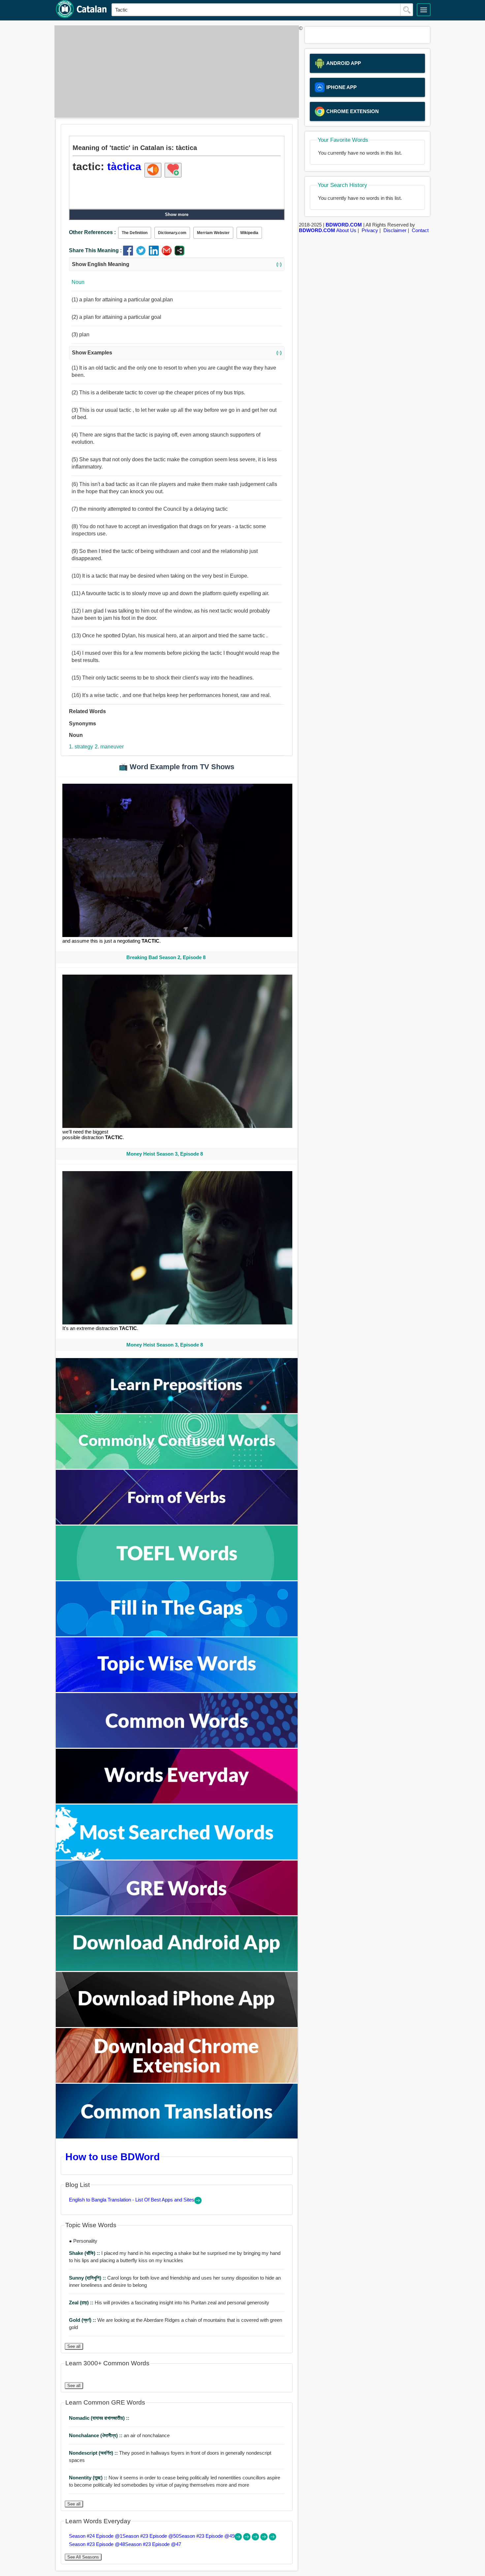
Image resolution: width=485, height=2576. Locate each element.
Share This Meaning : (95, 250)
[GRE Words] (177, 1913)
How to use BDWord (113, 2157)
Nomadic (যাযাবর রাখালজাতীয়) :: (99, 2418)
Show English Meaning (177, 264)
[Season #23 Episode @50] (247, 2539)
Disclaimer (395, 230)
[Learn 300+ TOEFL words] (177, 1578)
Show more (177, 214)
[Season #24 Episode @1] (239, 2539)
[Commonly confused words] (177, 1467)
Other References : (92, 232)
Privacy (370, 230)
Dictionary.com (172, 233)
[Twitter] (142, 254)
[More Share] (179, 254)
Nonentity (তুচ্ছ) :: (89, 2478)
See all (74, 2346)
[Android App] (177, 1969)
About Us (346, 230)
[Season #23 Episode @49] (256, 2539)
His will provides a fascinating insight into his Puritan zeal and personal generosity (169, 2303)
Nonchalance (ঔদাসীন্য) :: (96, 2435)
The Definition (135, 233)
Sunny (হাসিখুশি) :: (88, 2278)
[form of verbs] (177, 1523)
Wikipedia (249, 233)
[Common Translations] (177, 2137)
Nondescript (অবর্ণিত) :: (94, 2453)
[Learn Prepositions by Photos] (177, 1411)
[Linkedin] (155, 254)
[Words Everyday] (177, 1802)
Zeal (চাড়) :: (82, 2303)
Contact (420, 230)
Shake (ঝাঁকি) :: (85, 2253)
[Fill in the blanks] (177, 1635)
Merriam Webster (213, 233)
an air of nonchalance (119, 2435)
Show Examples (177, 353)
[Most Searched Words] (177, 1858)
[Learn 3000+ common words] (177, 1746)
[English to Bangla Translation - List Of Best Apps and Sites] (198, 2202)
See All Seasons (83, 2557)
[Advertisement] (175, 72)
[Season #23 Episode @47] (273, 2539)
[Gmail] (168, 254)
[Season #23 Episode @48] (265, 2539)
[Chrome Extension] (177, 2081)
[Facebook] (129, 254)
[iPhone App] (177, 2025)
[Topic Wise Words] (177, 1690)
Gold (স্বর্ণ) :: (83, 2320)
